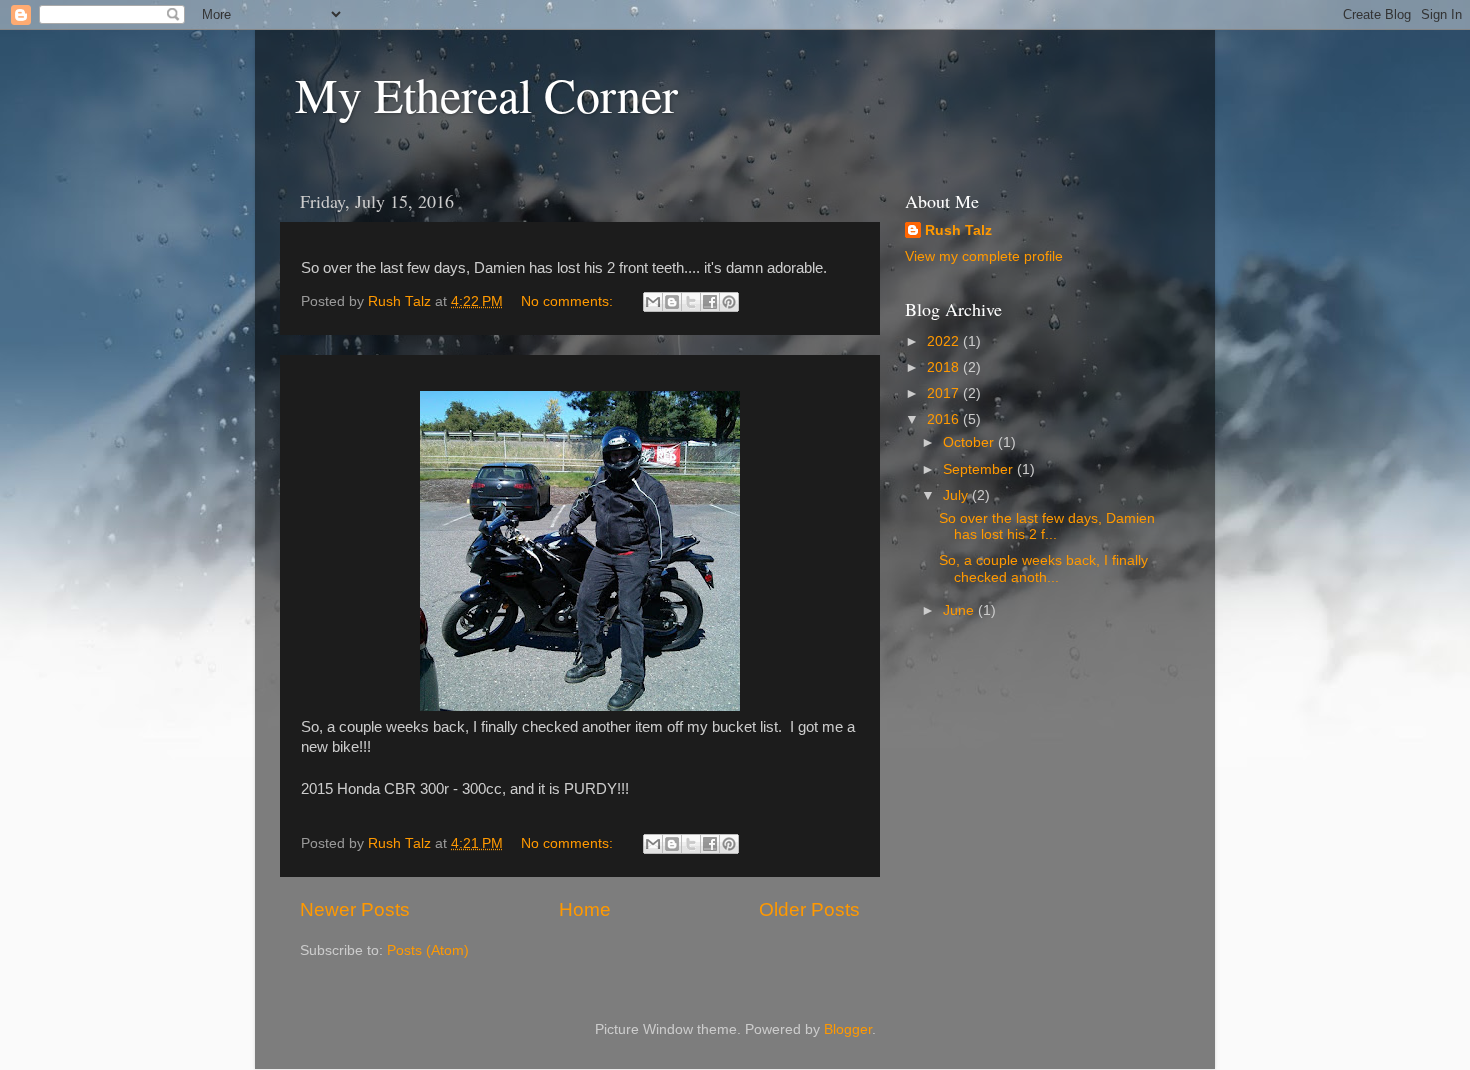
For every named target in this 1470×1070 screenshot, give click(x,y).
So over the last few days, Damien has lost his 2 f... (1047, 526)
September (980, 469)
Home (585, 909)
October (970, 442)
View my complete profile (984, 256)
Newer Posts (355, 909)
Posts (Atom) (428, 950)
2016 (945, 419)
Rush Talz (958, 230)
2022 (945, 341)
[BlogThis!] (672, 302)
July (957, 495)
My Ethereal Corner (486, 94)
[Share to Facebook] (710, 302)
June (960, 610)
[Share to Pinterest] (729, 302)
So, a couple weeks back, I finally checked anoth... (1043, 568)
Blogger (848, 1029)
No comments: (569, 301)
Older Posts (809, 909)
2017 (945, 393)
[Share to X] (691, 302)
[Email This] (653, 302)
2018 (945, 367)
